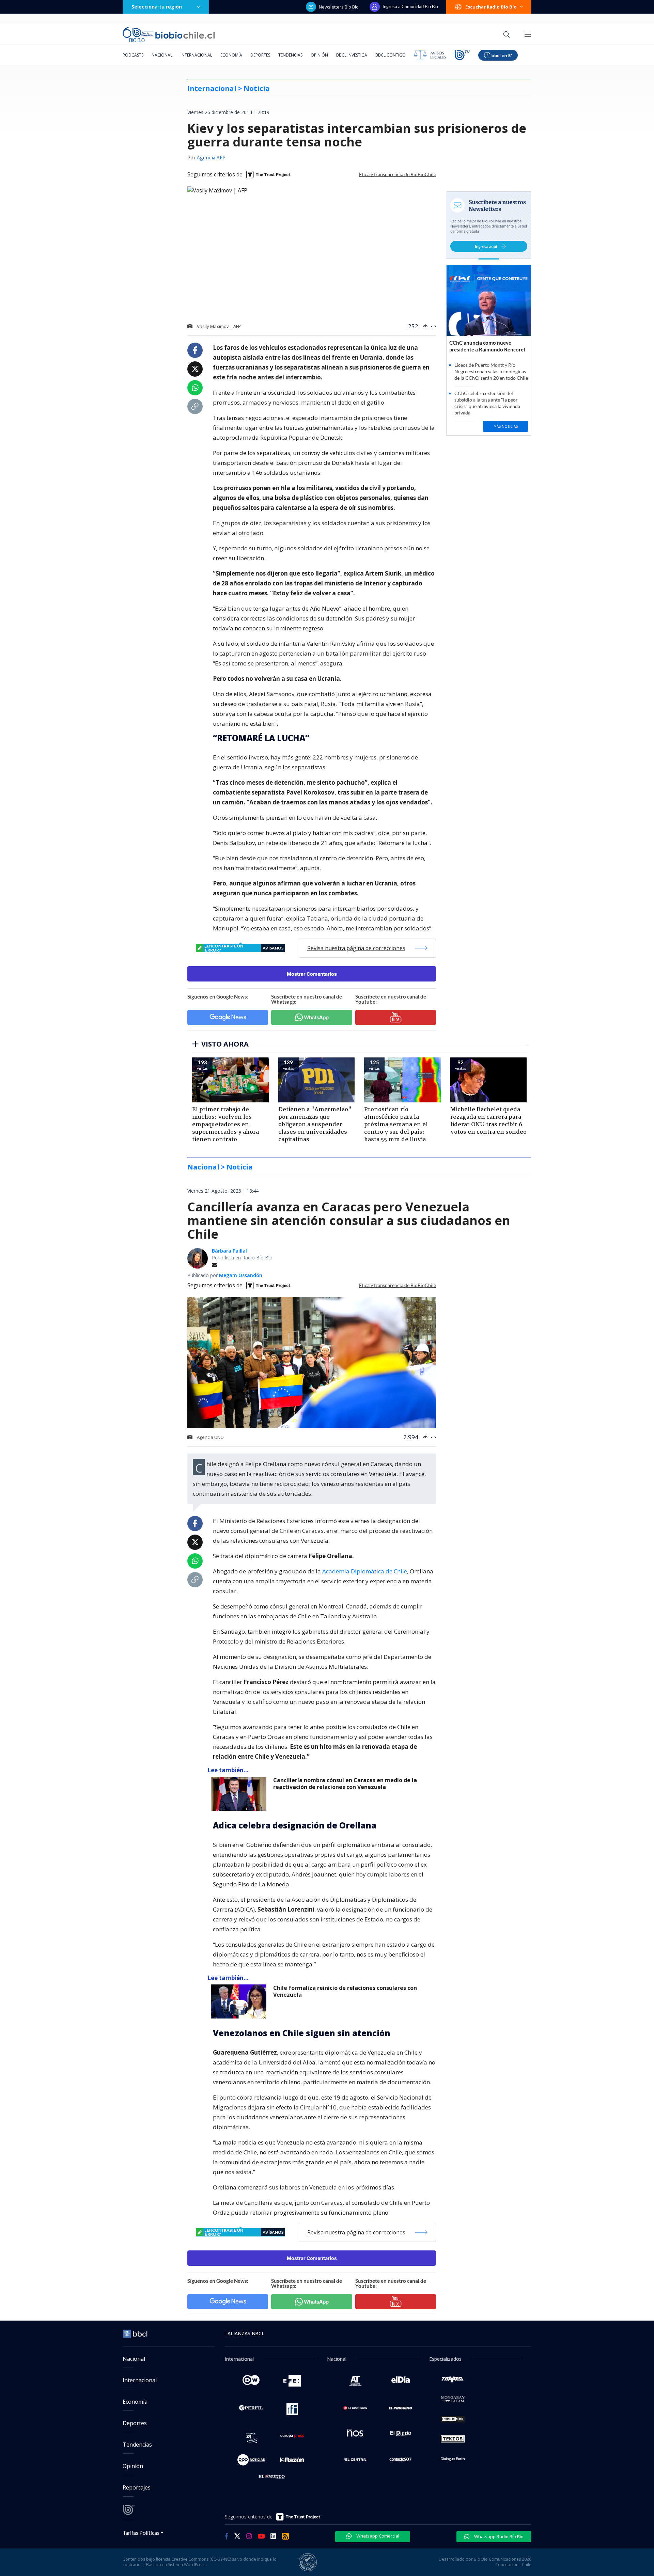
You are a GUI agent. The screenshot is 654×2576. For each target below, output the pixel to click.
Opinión (319, 55)
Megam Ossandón (241, 1275)
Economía (231, 55)
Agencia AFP (211, 158)
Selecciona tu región (157, 7)
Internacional (196, 55)
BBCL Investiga (352, 55)
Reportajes (137, 2487)
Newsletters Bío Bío (339, 7)
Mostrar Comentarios (312, 974)
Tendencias (290, 55)
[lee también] (240, 1794)
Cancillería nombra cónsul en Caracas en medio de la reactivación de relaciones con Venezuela (345, 1784)
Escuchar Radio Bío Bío (491, 7)
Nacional (162, 55)
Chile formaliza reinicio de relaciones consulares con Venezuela (345, 1991)
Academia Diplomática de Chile (365, 1571)
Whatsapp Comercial (377, 2536)
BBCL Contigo (391, 55)
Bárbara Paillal (229, 1251)
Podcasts (133, 55)
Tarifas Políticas (141, 2533)
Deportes (260, 55)
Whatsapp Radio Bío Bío (498, 2536)
